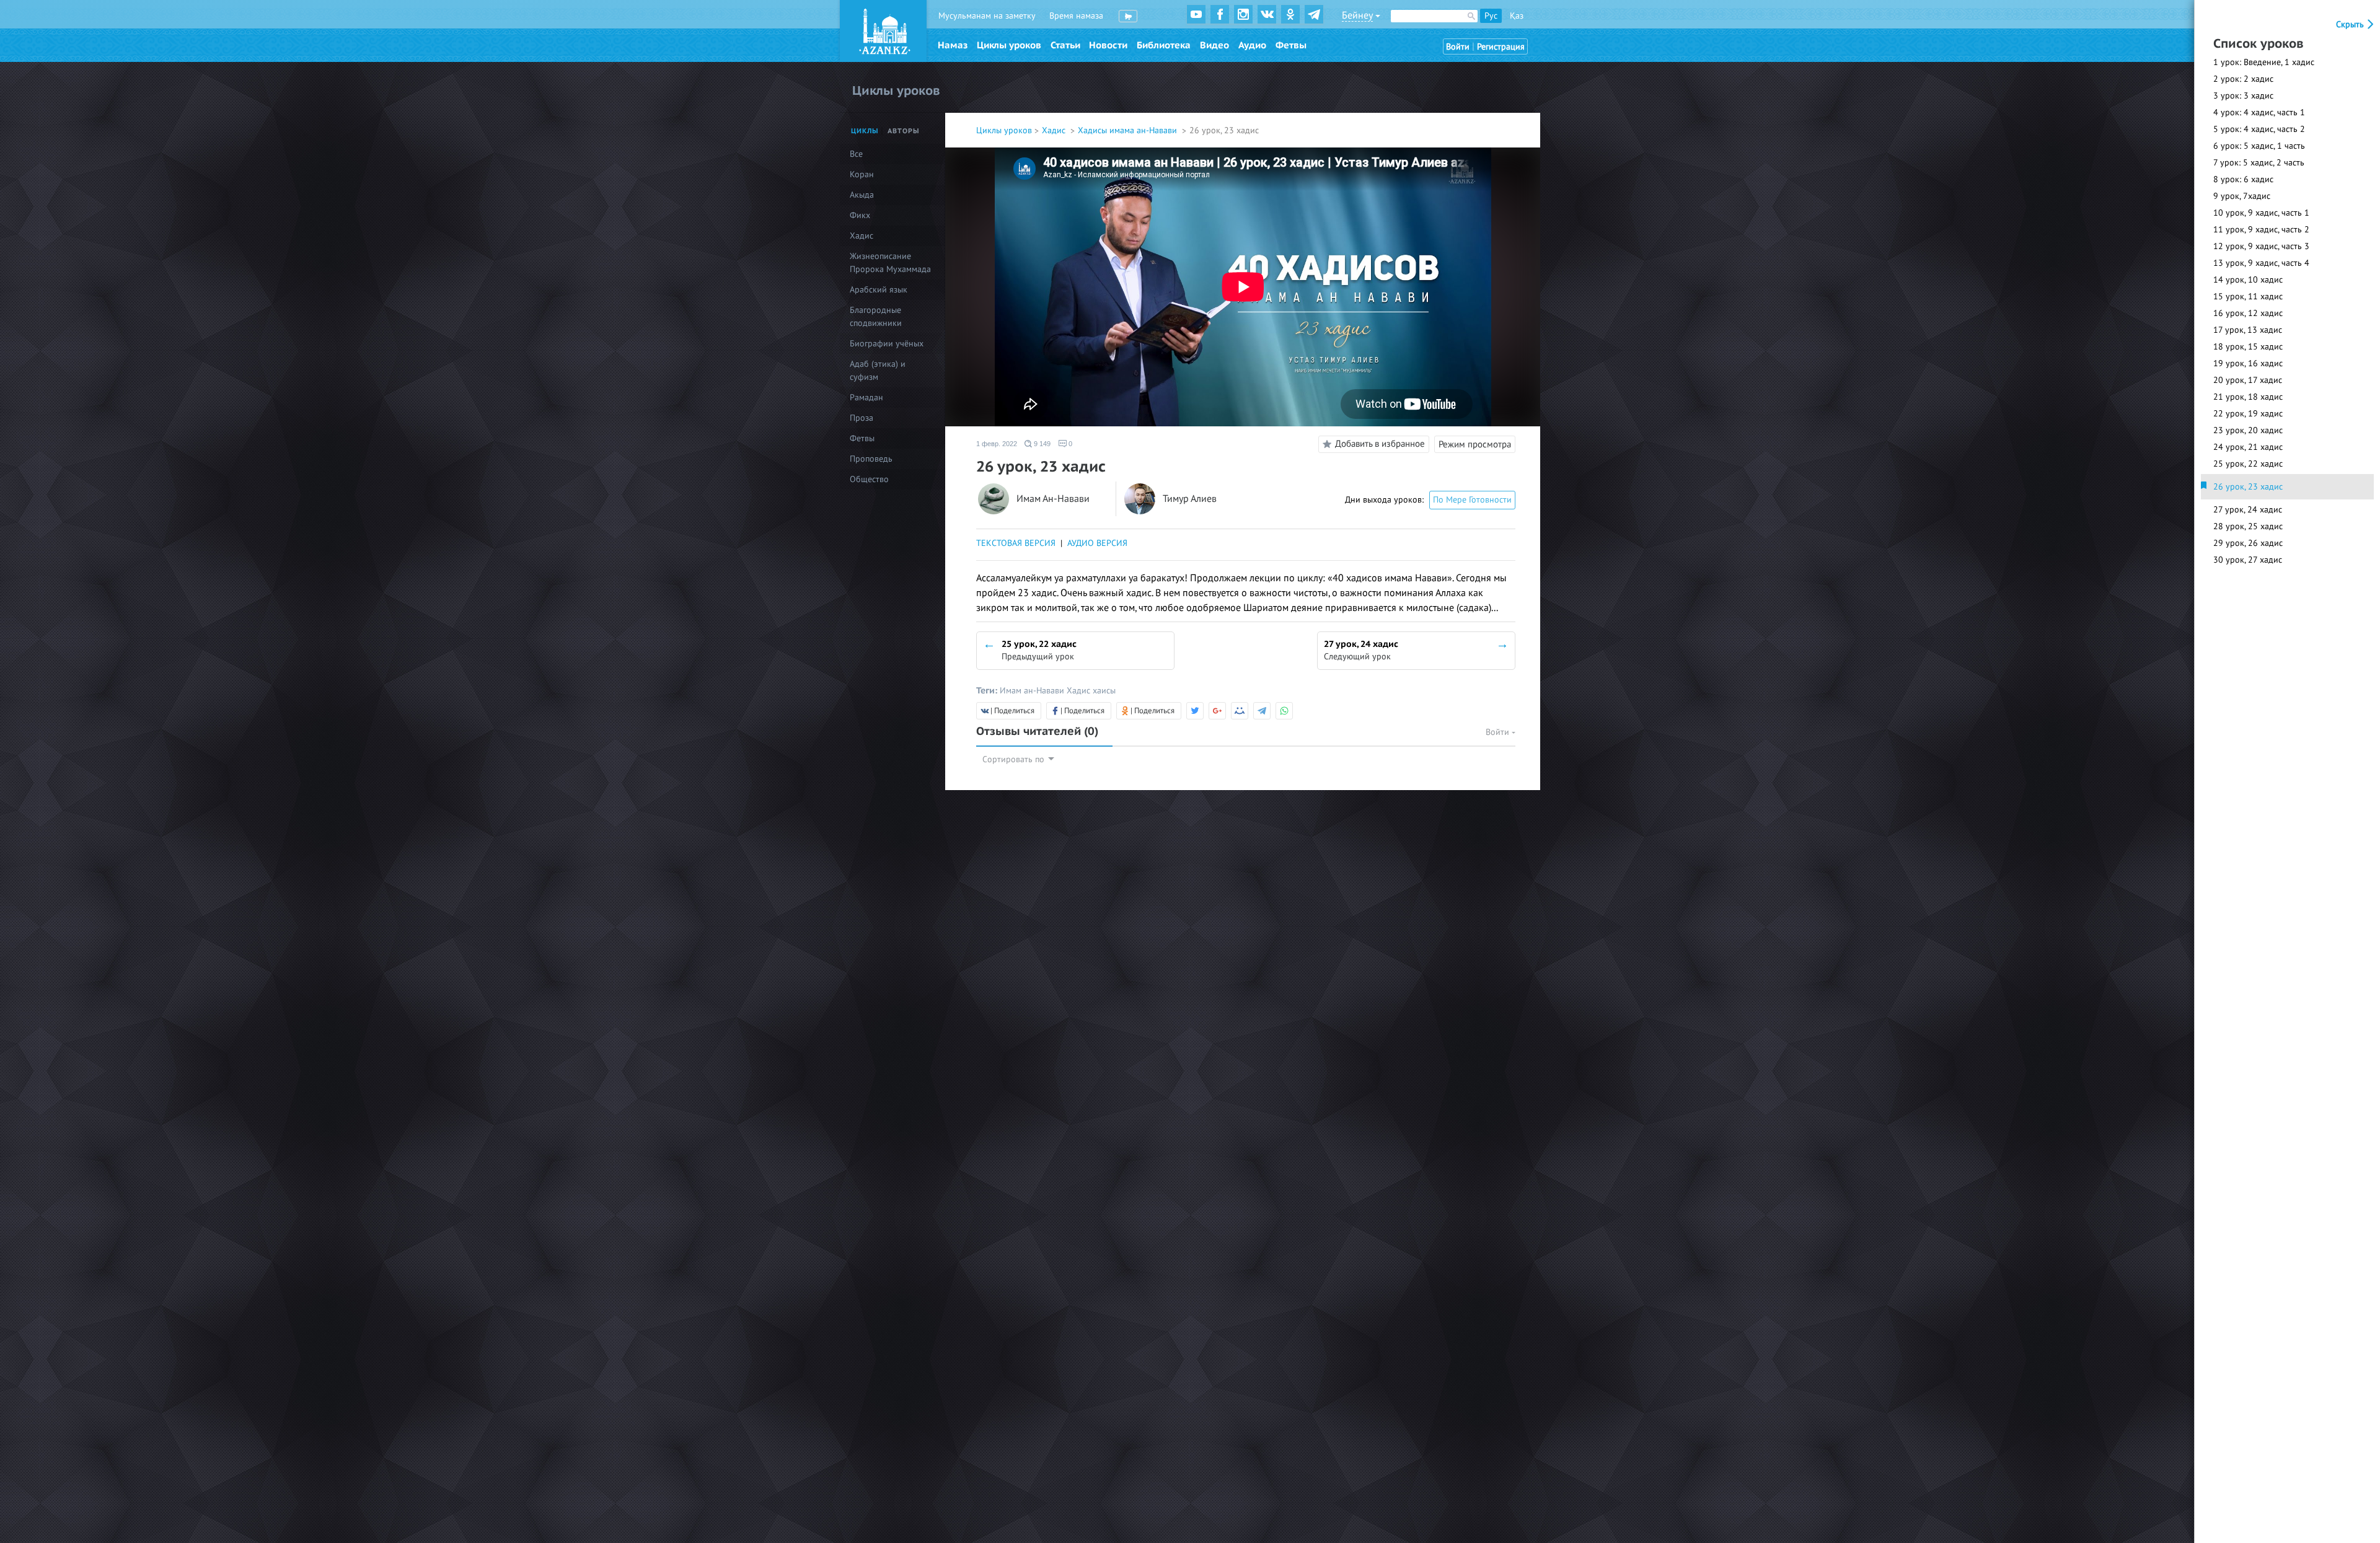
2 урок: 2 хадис (2243, 79)
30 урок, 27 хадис (2248, 560)
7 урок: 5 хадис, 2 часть (2259, 163)
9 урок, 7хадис (2242, 196)
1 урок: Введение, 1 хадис (2264, 62)
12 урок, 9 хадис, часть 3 (2261, 246)
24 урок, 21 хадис (2248, 447)
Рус (1491, 16)
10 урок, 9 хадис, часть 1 (2261, 213)
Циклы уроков (1009, 45)
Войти (1458, 47)
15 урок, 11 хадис (2248, 297)
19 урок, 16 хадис (2248, 363)
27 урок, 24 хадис (2248, 510)
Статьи (1065, 45)
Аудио (1252, 45)
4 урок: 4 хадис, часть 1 (2259, 112)
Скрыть (2351, 24)
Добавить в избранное (1380, 444)
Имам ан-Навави (1033, 691)
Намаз (953, 45)
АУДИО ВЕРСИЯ (1097, 543)
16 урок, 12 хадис (2248, 313)
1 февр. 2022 (997, 444)
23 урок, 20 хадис (2248, 430)
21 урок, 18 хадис (2248, 397)
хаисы (1104, 691)
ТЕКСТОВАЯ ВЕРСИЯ (1016, 543)
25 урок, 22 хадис (2248, 464)
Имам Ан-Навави (1053, 499)
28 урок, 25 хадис (2248, 526)
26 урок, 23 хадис (2248, 487)
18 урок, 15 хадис (2248, 347)
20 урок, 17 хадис (2248, 380)
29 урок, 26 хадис (2248, 543)
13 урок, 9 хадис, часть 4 (2261, 263)
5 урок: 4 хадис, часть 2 (2259, 129)
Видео (1214, 45)
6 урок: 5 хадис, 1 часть (2259, 146)
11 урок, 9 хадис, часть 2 (2261, 230)
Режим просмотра (1475, 444)
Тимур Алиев (1190, 499)
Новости (1108, 45)
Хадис (1055, 130)
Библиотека (1164, 45)
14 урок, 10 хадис (2248, 280)
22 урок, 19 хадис (2248, 414)
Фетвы (1291, 45)
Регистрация (1501, 47)
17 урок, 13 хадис (2248, 330)
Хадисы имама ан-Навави (1129, 130)
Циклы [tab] (865, 131)
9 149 (1041, 444)
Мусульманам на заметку (987, 16)
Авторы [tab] (904, 131)
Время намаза (1076, 16)
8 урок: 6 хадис (2243, 179)
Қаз (1517, 16)
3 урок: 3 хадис (2243, 96)
